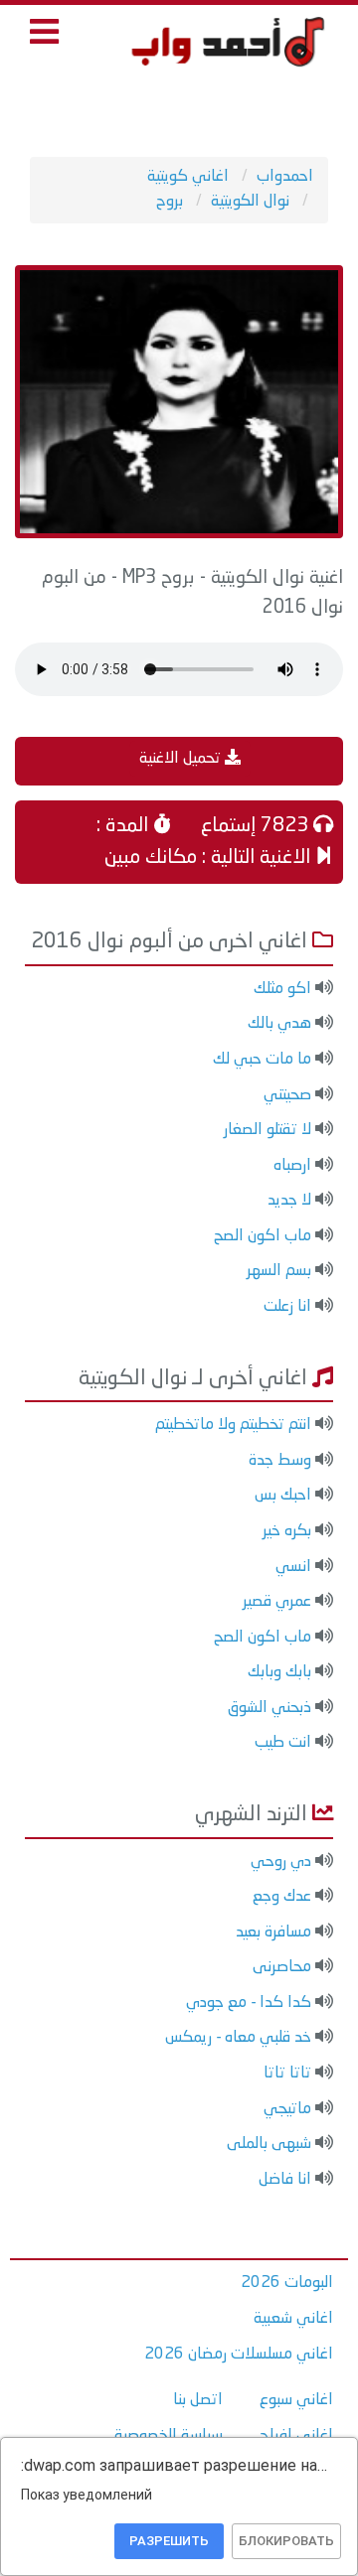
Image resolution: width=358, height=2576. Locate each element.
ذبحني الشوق (269, 1708)
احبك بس (283, 1496)
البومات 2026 (287, 2283)
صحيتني (287, 1095)
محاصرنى (282, 1967)
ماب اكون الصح (263, 1236)
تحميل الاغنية (182, 759)
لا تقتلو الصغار (268, 1130)
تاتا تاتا (287, 2074)
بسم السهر (279, 1271)
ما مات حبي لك (262, 1060)
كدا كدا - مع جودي (249, 2003)
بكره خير (287, 1531)
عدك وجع (282, 1897)
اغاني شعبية (293, 2319)
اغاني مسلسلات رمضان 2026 (239, 2355)
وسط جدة (280, 1461)
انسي (293, 1567)
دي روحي (281, 1862)
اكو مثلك (282, 989)
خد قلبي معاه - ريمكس (238, 2038)
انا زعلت (287, 1307)
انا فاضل (285, 2180)
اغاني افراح (296, 2436)
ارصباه (292, 1166)
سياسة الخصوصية (169, 2436)
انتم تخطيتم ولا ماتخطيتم (233, 1425)
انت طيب (283, 1743)
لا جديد (289, 1201)
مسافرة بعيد (273, 1932)
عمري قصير (277, 1602)
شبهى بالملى (269, 2144)
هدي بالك (279, 1024)
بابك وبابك (279, 1672)
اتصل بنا (198, 2400)
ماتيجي (287, 2109)
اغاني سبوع (296, 2400)
